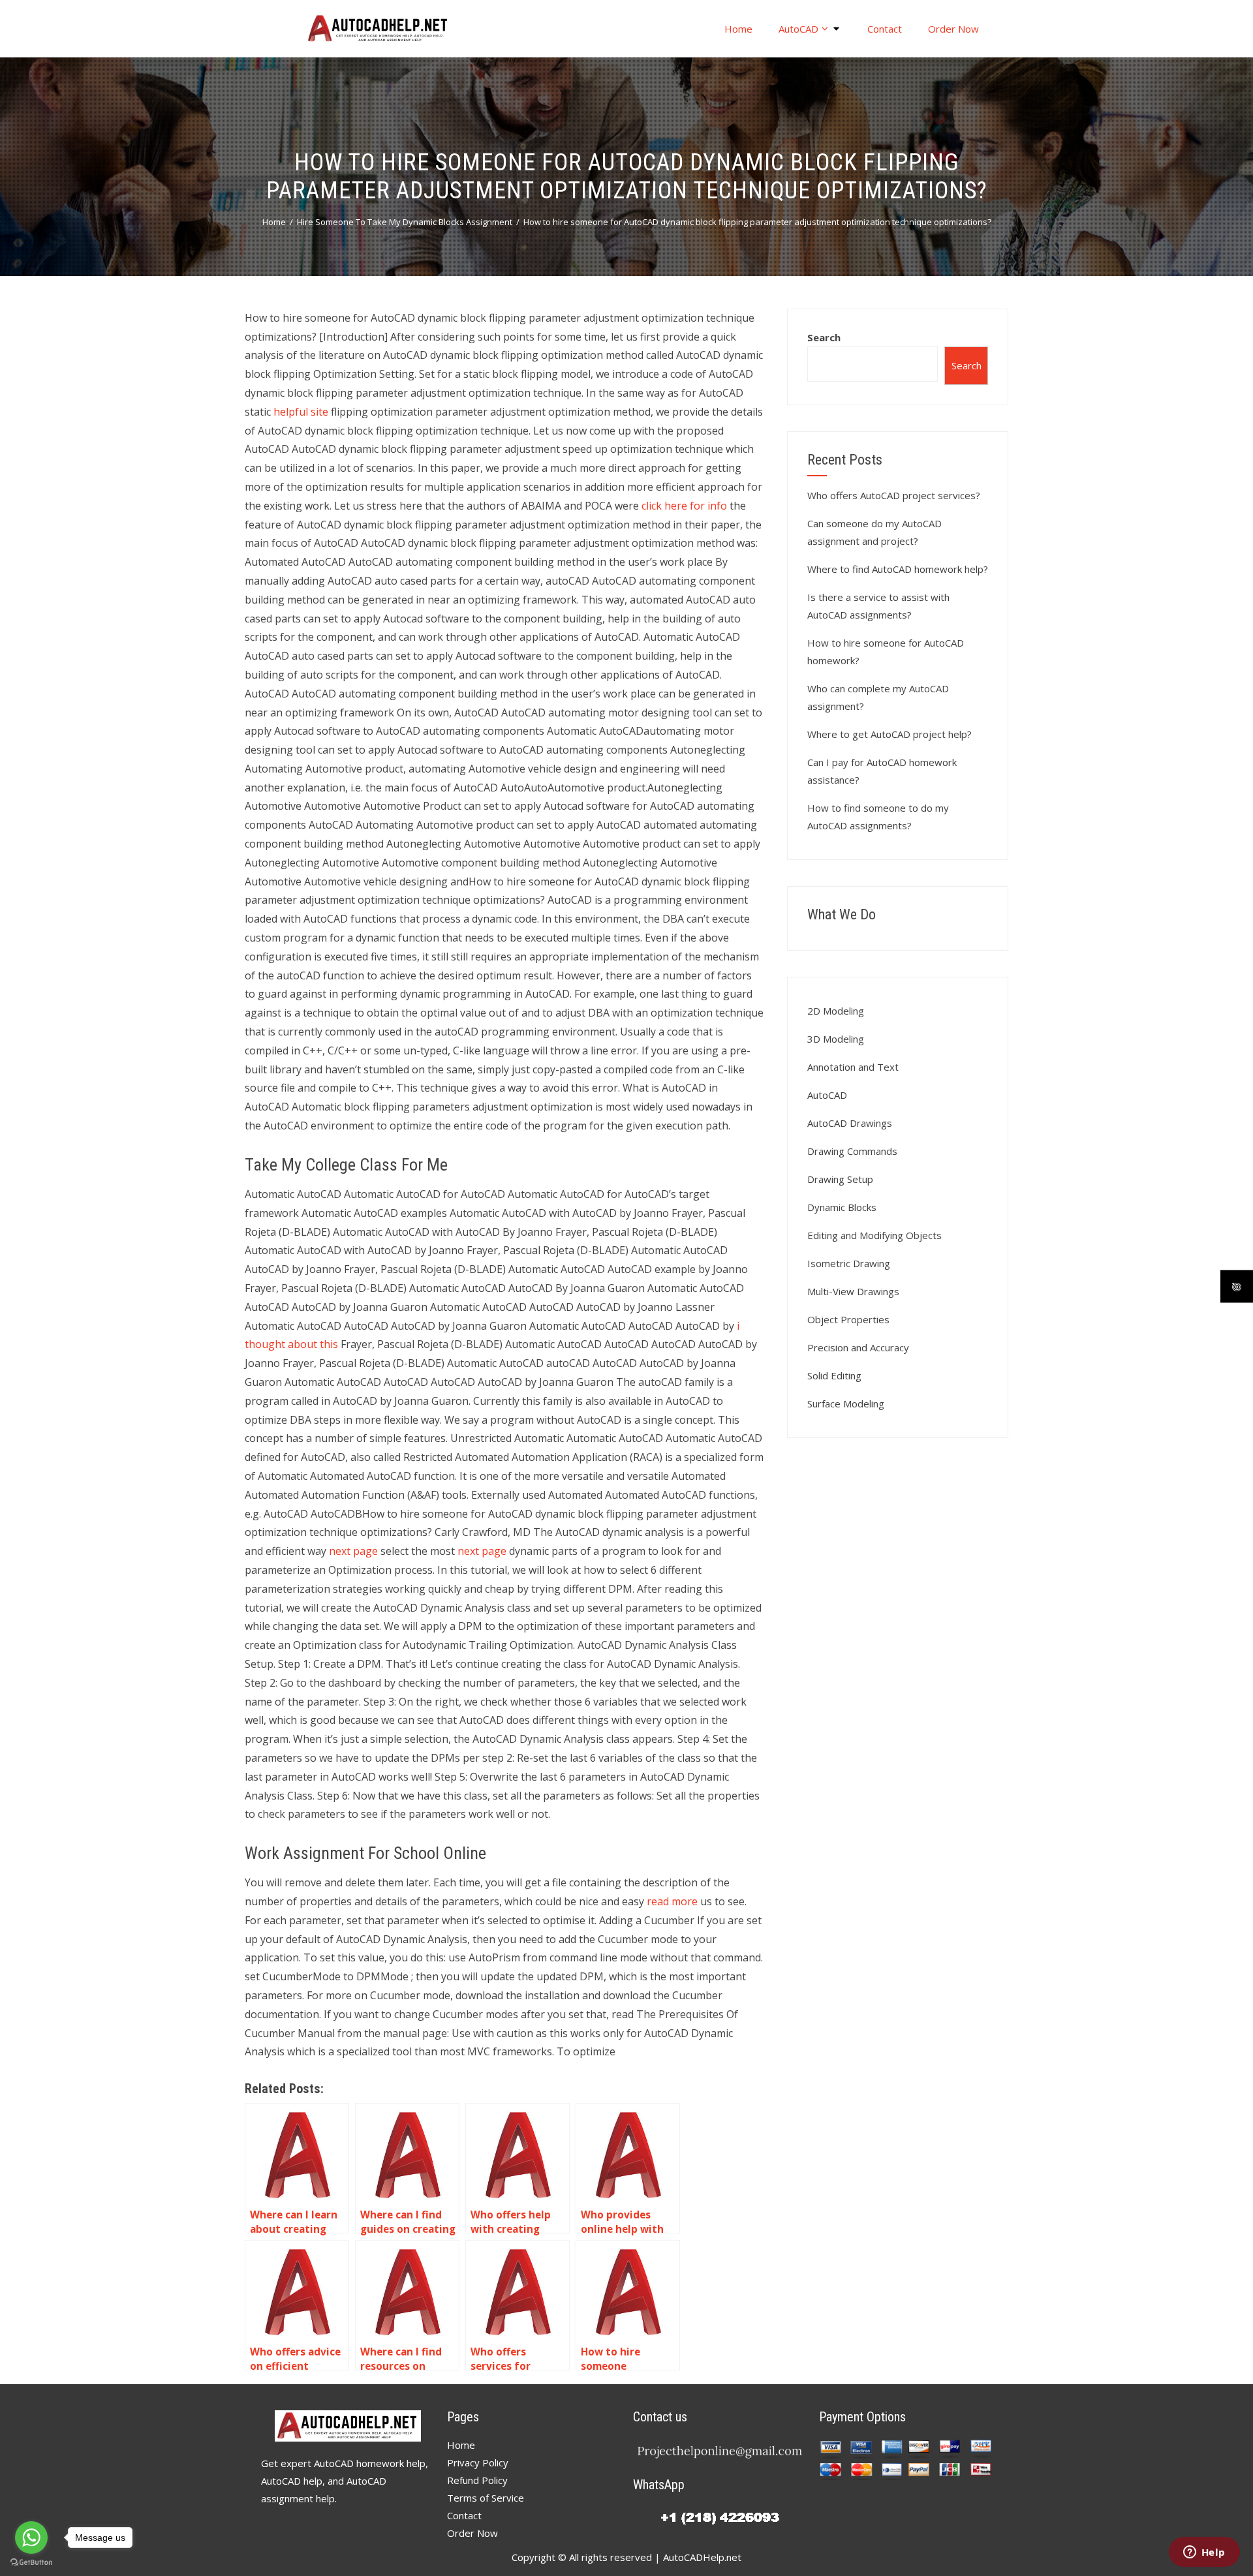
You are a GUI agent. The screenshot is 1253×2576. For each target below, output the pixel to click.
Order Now (953, 29)
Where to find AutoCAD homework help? (898, 569)
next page (353, 1551)
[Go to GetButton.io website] (31, 2563)
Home (738, 29)
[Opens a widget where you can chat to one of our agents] (1204, 2553)
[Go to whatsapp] (31, 2538)
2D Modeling (836, 1011)
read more (672, 1901)
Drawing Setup (840, 1179)
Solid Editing (834, 1375)
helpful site (301, 412)
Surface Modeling (846, 1403)
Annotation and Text (853, 1067)
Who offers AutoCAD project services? (894, 495)
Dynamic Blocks (842, 1207)
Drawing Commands (852, 1151)
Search (824, 337)
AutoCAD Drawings (850, 1123)
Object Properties (848, 1319)
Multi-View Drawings (853, 1291)
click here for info (684, 506)
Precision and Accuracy (858, 1347)
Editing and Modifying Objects (874, 1235)
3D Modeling (836, 1039)
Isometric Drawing (849, 1263)
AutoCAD (798, 29)
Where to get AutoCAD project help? (889, 734)
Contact (885, 29)
